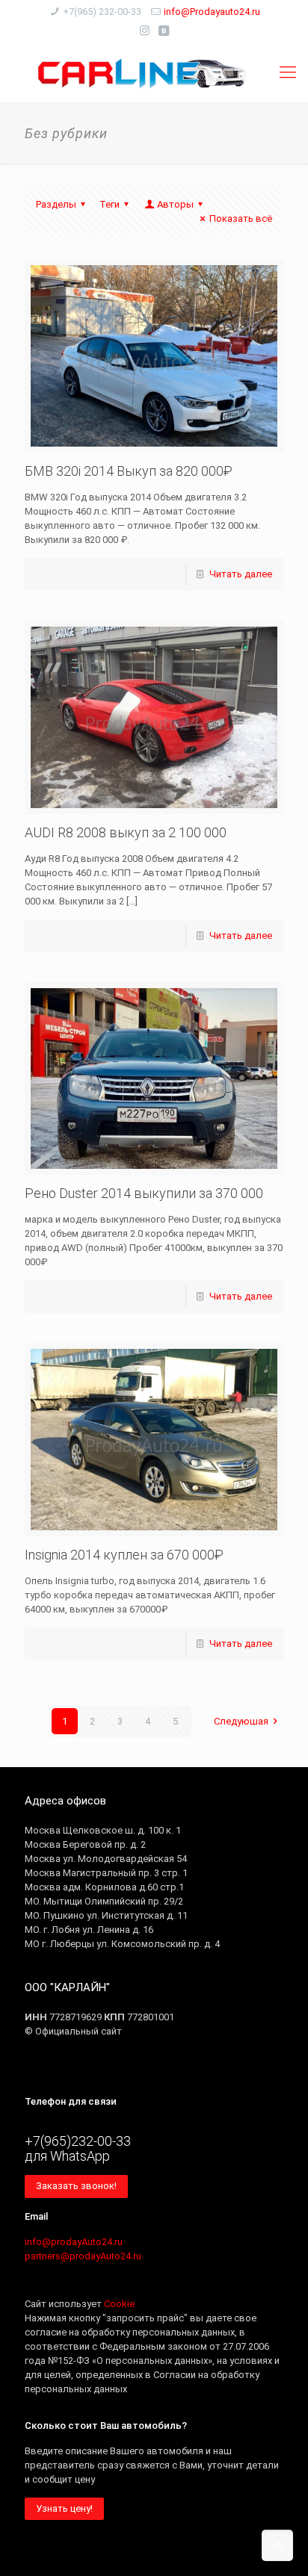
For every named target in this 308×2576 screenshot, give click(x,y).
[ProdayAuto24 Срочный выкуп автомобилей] (154, 72)
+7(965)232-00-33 (78, 2141)
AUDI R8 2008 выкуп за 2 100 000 (126, 832)
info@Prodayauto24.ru (212, 12)
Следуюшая (241, 1721)
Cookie (119, 2304)
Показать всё (241, 218)
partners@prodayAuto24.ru (83, 2256)
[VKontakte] (164, 31)
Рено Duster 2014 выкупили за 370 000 (144, 1193)
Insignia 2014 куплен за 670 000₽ (124, 1555)
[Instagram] (145, 31)
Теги (110, 204)
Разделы (56, 204)
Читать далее (241, 574)
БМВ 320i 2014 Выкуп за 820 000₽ (129, 471)
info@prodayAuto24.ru (74, 2242)
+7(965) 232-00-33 (102, 12)
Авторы (175, 204)
